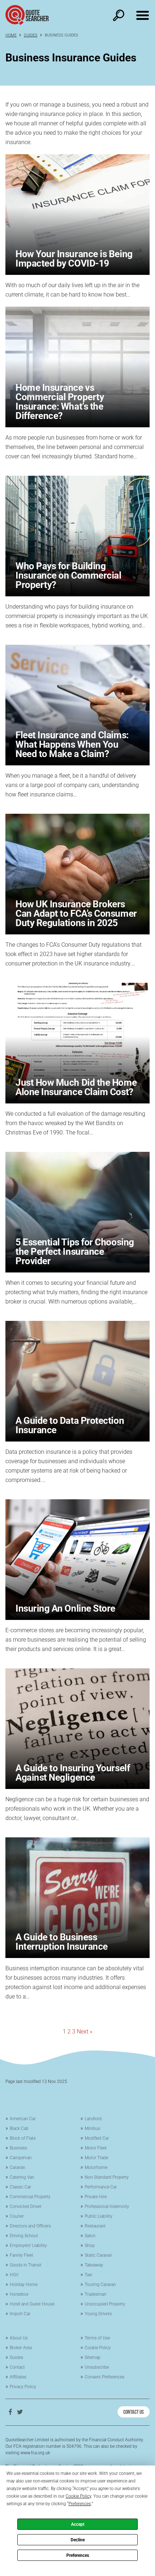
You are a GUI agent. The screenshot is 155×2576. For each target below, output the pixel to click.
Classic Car (20, 2187)
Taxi (88, 2275)
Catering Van (22, 2177)
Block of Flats (23, 2138)
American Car (23, 2119)
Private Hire (96, 2197)
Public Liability (99, 2216)
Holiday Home (24, 2285)
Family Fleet (21, 2255)
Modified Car (97, 2138)
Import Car (20, 2314)
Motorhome (96, 2167)
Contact (17, 2367)
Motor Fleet (96, 2148)
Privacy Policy (23, 2387)
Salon (90, 2236)
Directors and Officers (30, 2226)
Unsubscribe (97, 2367)
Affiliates (18, 2377)
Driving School (24, 2236)
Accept (78, 2524)
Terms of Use (97, 2338)
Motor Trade (96, 2158)
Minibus (92, 2128)
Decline (78, 2540)
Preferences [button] (80, 2504)
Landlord (93, 2119)
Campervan (21, 2158)
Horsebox (19, 2294)
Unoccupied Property (105, 2304)
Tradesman (96, 2294)
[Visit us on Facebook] (10, 2412)
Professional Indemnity (107, 2207)
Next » (85, 2032)
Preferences (78, 2555)
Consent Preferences (105, 2377)
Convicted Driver (26, 2207)
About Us (19, 2338)
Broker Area (21, 2348)
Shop (90, 2246)
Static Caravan (98, 2255)
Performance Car (101, 2187)
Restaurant (95, 2226)
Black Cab (19, 2128)
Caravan (17, 2167)
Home (11, 35)
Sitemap (93, 2357)
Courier (17, 2216)
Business (18, 2148)
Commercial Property (30, 2197)
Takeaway (94, 2265)
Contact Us (134, 2411)
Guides (31, 35)
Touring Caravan (100, 2285)
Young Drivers (98, 2314)
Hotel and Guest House (32, 2304)
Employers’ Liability (28, 2246)
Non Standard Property (107, 2177)
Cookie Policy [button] (78, 2496)
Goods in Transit (26, 2265)
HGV (14, 2275)
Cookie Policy (98, 2348)
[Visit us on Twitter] (20, 2412)
